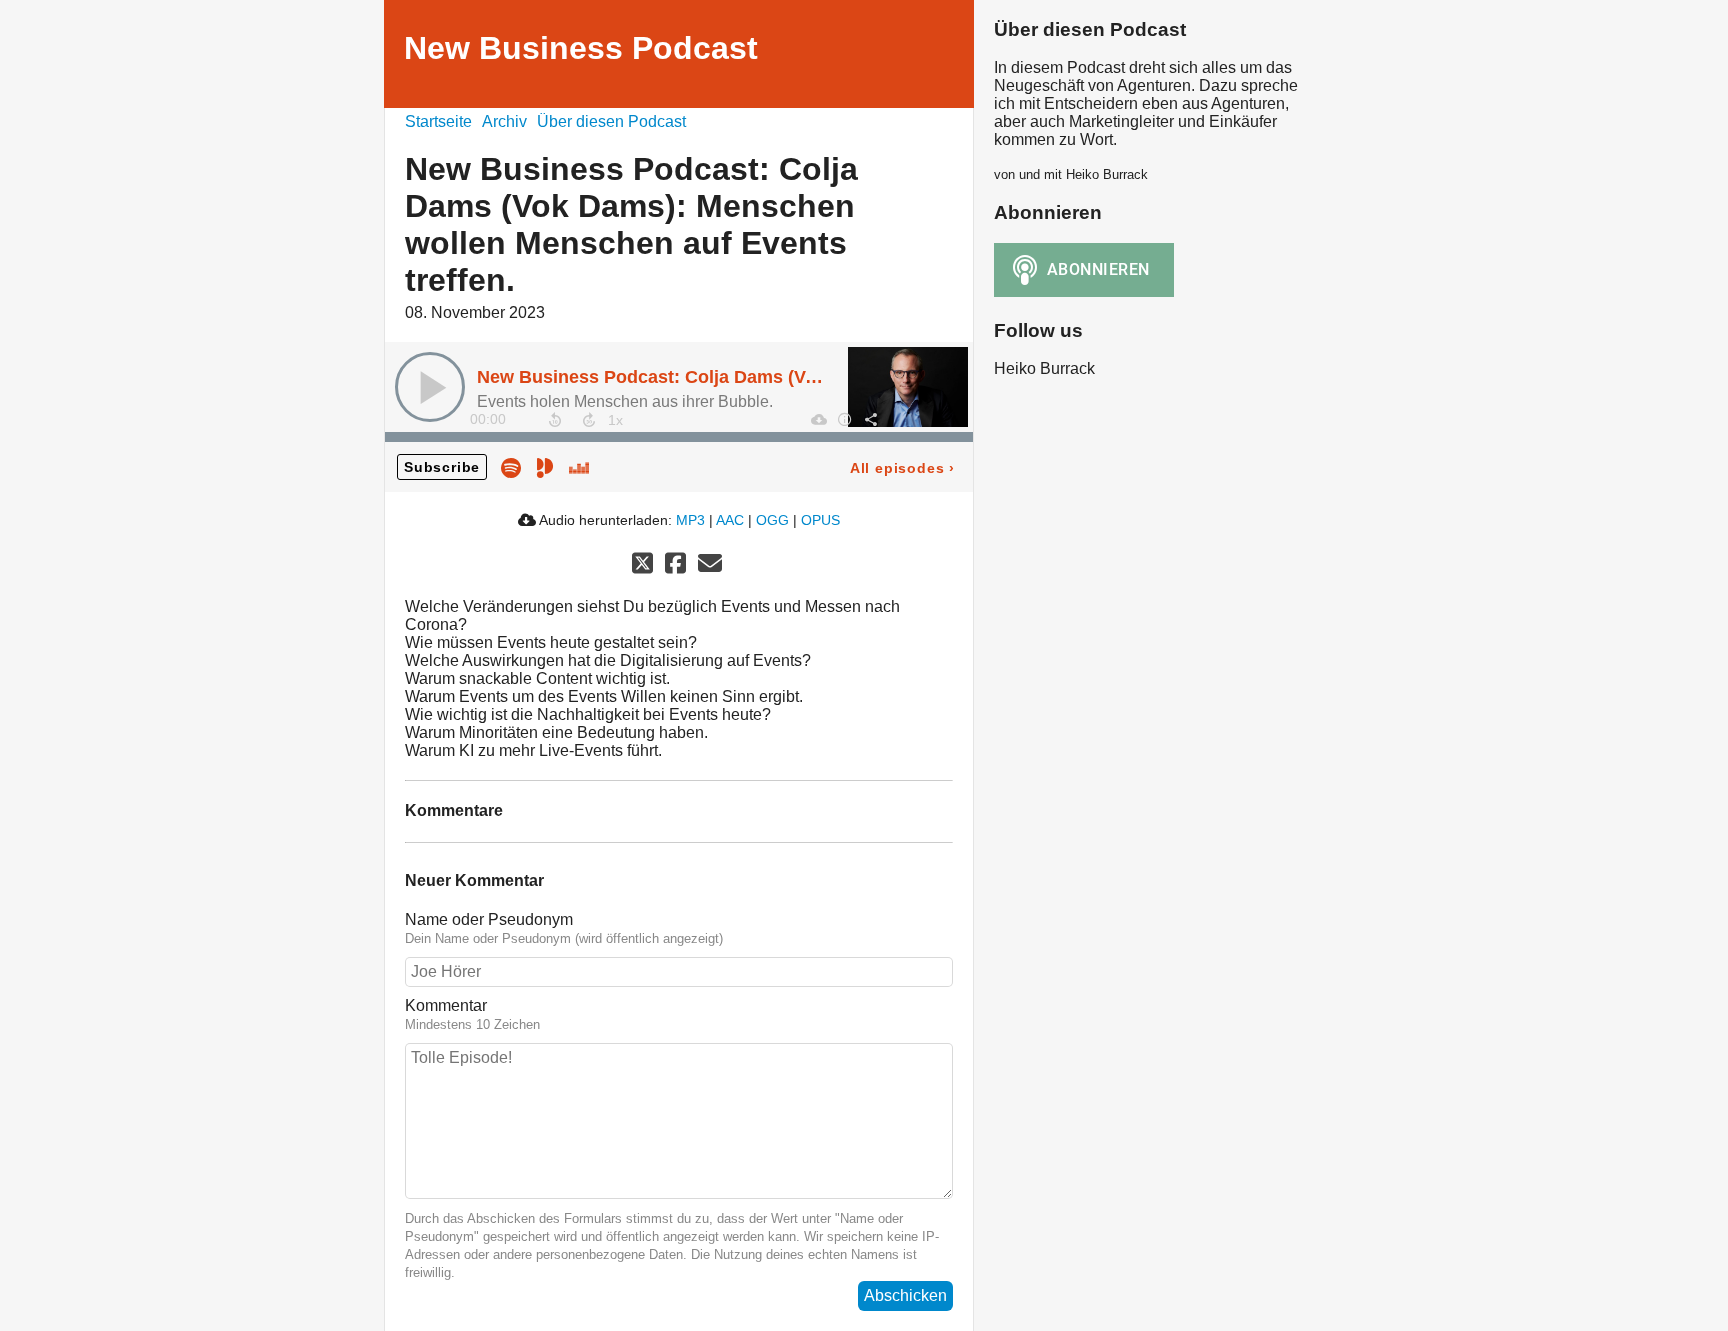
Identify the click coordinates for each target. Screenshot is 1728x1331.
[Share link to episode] (870, 419)
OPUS (820, 520)
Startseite (438, 121)
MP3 (690, 520)
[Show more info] (844, 419)
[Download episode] (818, 419)
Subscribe (442, 467)
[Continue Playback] (430, 387)
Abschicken (905, 1295)
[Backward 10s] (555, 420)
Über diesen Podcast (611, 121)
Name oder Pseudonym (489, 919)
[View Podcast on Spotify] (511, 466)
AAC (730, 520)
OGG (772, 520)
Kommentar (446, 1005)
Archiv (504, 121)
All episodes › (902, 468)
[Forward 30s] (589, 420)
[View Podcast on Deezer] (579, 466)
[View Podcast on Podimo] (545, 466)
